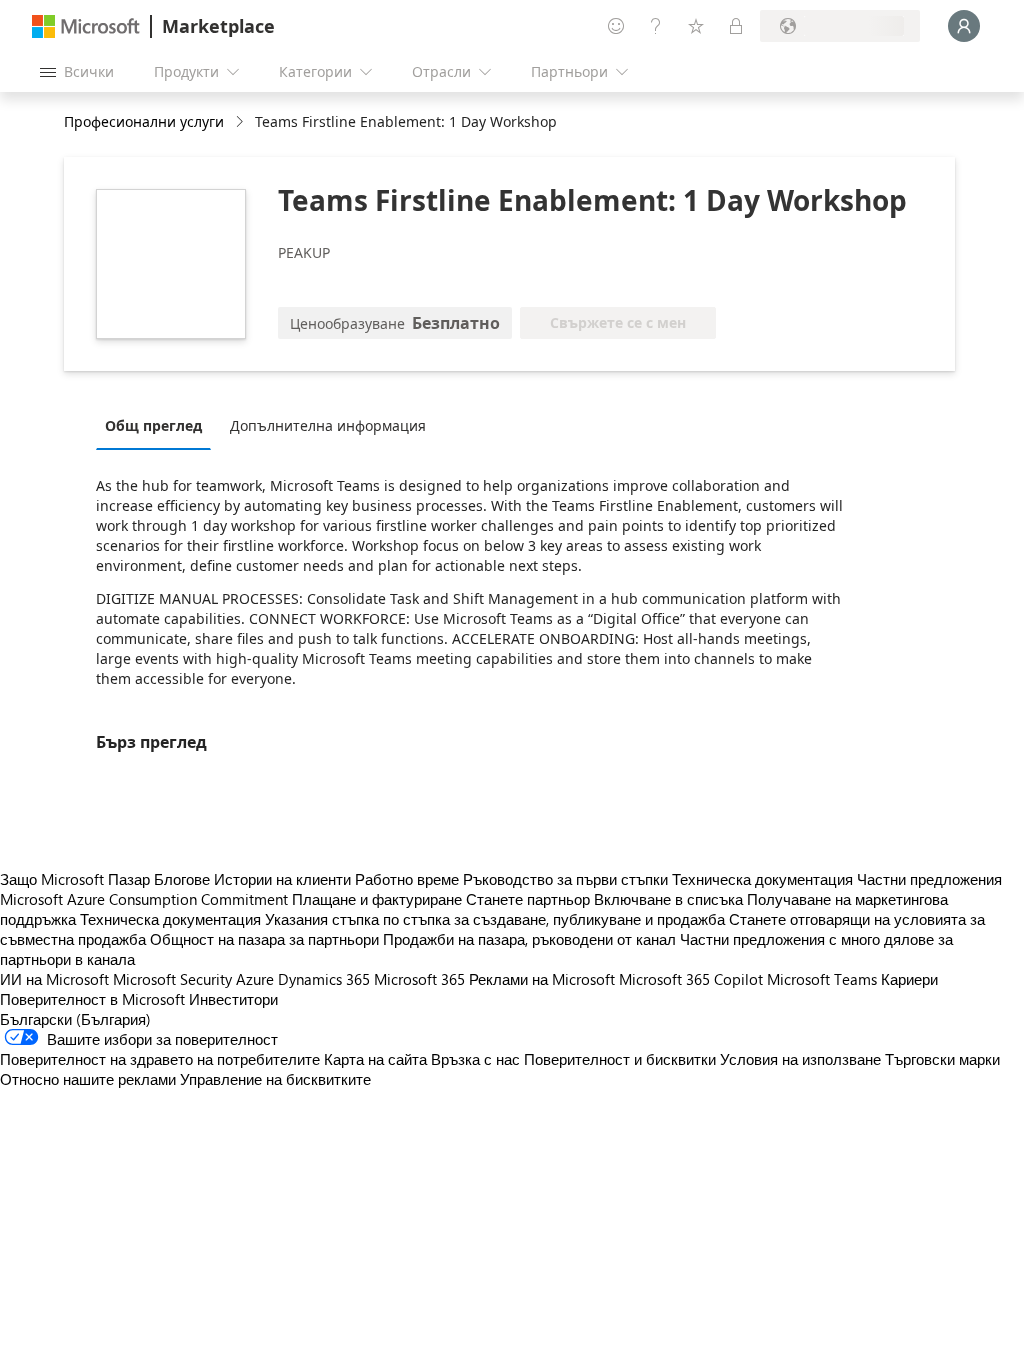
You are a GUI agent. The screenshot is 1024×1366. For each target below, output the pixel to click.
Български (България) (75, 1019)
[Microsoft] (86, 26)
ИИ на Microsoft (54, 979)
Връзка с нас (475, 1059)
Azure (255, 979)
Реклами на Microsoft (542, 979)
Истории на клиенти (282, 879)
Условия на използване (800, 1059)
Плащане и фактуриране (377, 899)
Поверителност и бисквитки (620, 1059)
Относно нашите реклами (88, 1079)
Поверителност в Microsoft (92, 999)
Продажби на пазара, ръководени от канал (529, 939)
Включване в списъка (668, 899)
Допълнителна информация (328, 425)
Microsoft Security (172, 979)
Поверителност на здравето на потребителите (160, 1059)
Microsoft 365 (419, 979)
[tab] (158, 425)
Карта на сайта (375, 1059)
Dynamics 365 (324, 979)
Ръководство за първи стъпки (565, 879)
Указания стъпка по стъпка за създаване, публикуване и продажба (495, 919)
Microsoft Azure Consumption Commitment (146, 899)
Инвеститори (233, 999)
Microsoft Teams (822, 979)
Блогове (182, 879)
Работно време (407, 879)
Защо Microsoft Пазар (75, 879)
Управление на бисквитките (275, 1079)
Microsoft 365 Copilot (691, 979)
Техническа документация (762, 879)
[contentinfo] (241, 122)
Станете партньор (528, 899)
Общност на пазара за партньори (264, 939)
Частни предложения (929, 879)
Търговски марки (942, 1059)
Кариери (909, 979)
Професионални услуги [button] (144, 121)
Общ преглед (153, 425)
